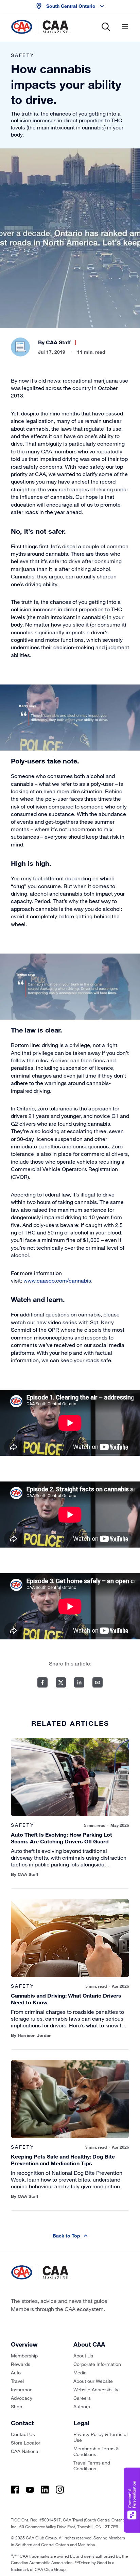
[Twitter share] (61, 1682)
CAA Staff (58, 342)
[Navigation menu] (125, 27)
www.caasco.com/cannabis (57, 1280)
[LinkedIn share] (79, 1682)
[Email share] (98, 1682)
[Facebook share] (42, 1682)
